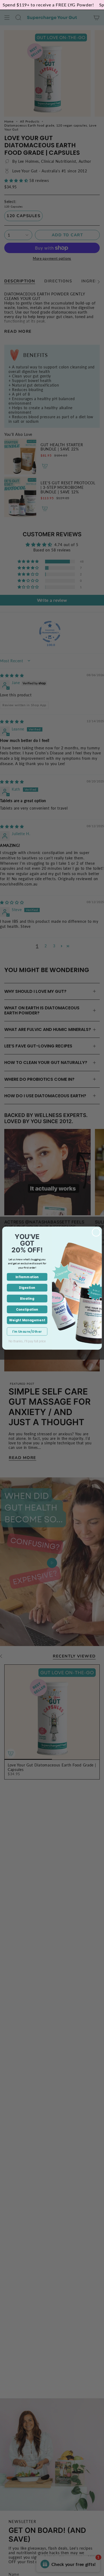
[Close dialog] (96, 1232)
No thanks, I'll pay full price (27, 1341)
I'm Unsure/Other (27, 1331)
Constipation (27, 1309)
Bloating (27, 1299)
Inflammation (27, 1277)
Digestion (27, 1288)
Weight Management (27, 1320)
